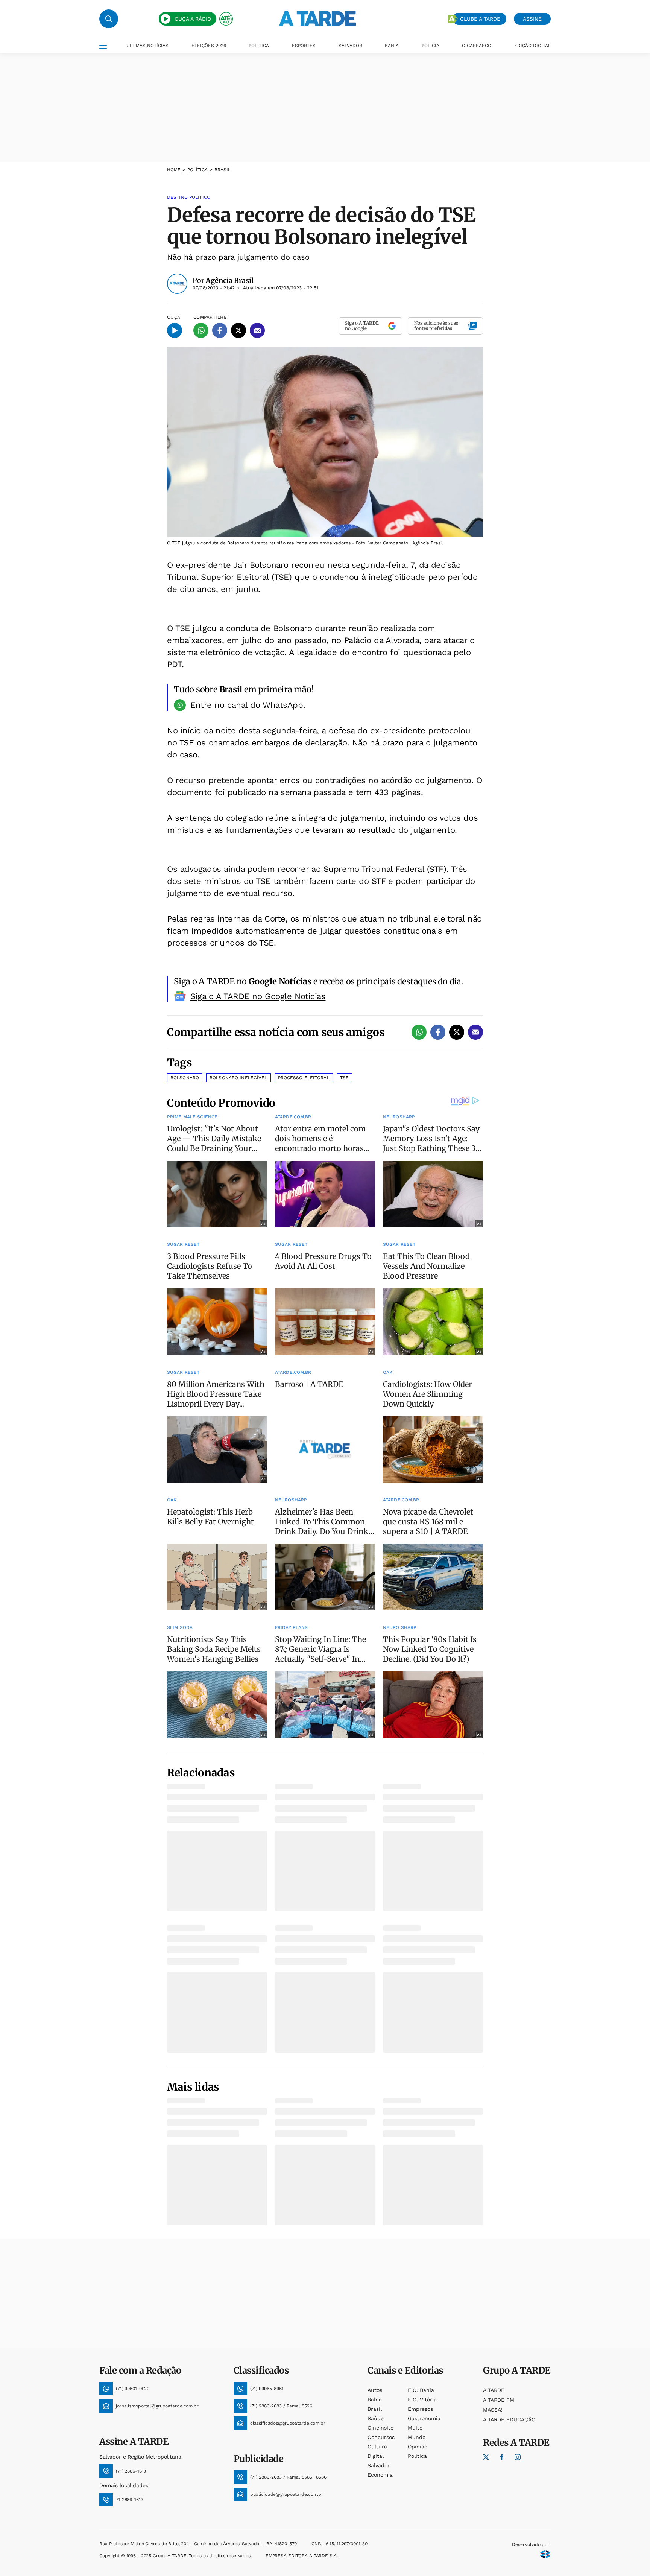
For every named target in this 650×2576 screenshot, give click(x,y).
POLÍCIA (431, 46)
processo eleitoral (304, 1078)
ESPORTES (304, 46)
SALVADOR (350, 46)
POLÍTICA (259, 46)
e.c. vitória (422, 2400)
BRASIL (223, 170)
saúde (376, 2418)
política (198, 170)
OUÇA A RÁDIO (193, 19)
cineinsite (380, 2428)
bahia (375, 2400)
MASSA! (493, 2410)
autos (375, 2390)
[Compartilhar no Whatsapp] (201, 330)
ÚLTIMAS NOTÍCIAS (147, 46)
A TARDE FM (499, 2400)
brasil (375, 2409)
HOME (174, 170)
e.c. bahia (421, 2390)
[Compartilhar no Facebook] (220, 330)
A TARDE (494, 2390)
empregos (420, 2409)
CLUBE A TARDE (480, 19)
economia (380, 2475)
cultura (377, 2447)
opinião (418, 2447)
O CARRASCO (477, 46)
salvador (379, 2465)
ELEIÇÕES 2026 (209, 46)
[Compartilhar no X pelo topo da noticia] (238, 330)
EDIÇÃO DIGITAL (532, 46)
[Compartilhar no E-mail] (257, 330)
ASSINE (532, 19)
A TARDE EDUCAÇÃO (509, 2419)
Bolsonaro (185, 1078)
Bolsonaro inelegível (238, 1078)
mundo (417, 2437)
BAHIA (392, 46)
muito (415, 2428)
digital (376, 2456)
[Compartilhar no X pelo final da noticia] (457, 1032)
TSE (344, 1078)
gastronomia (424, 2418)
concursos (381, 2437)
